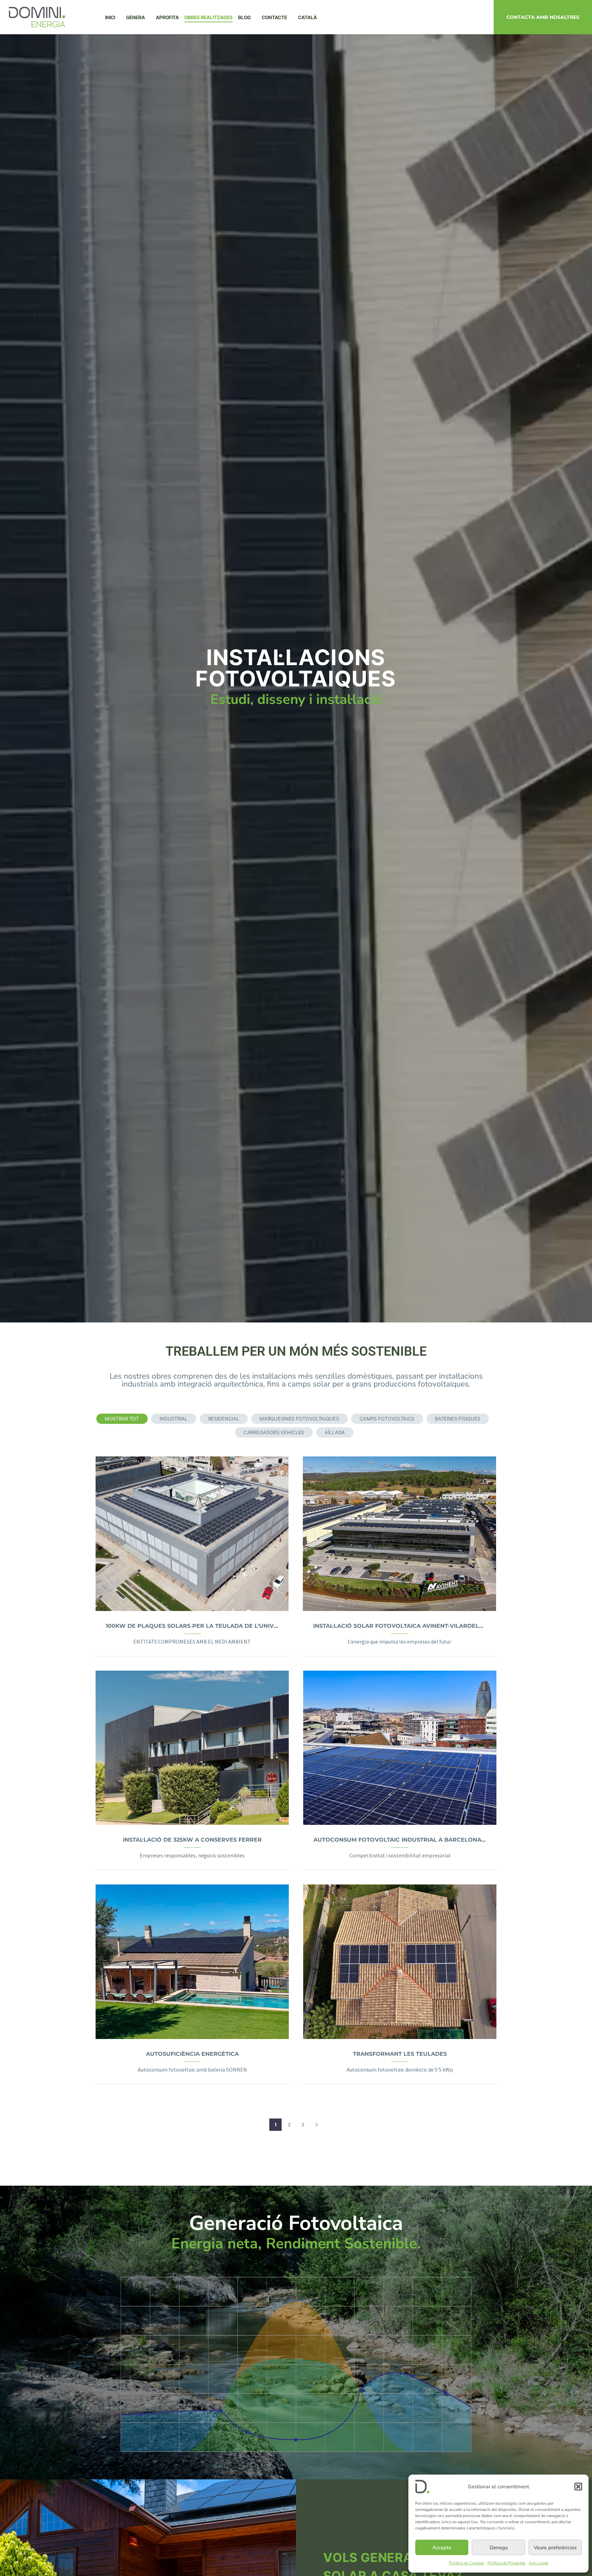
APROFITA (167, 17)
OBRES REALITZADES (208, 17)
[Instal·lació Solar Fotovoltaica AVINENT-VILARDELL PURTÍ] (399, 1534)
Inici (110, 17)
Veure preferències (555, 2548)
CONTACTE (274, 17)
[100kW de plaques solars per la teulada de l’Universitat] (192, 1534)
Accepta (442, 2548)
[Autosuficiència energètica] (192, 1962)
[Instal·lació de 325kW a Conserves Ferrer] (192, 1748)
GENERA (135, 17)
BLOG (244, 17)
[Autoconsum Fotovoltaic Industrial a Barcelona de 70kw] (400, 1748)
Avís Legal (538, 2563)
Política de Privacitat (506, 2563)
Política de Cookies (466, 2563)
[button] (578, 2487)
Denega (499, 2548)
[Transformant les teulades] (400, 1962)
